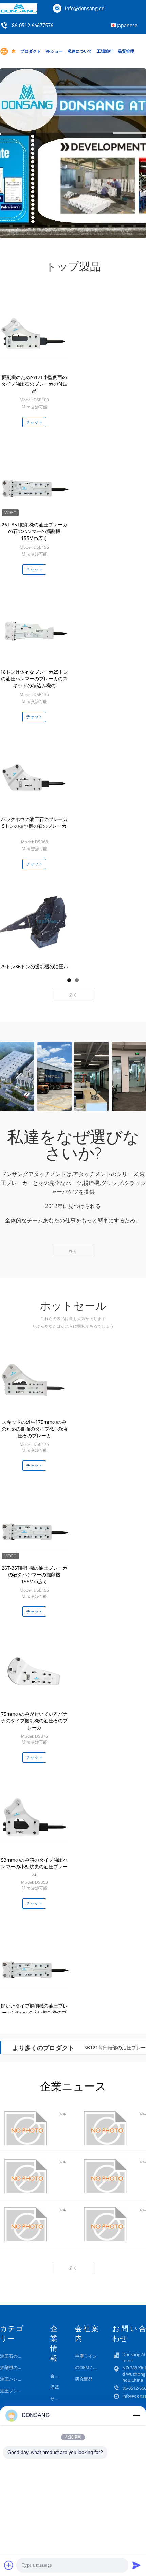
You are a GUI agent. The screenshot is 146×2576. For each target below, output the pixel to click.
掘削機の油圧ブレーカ (22, 2367)
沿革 (55, 2387)
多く (73, 995)
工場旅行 (105, 51)
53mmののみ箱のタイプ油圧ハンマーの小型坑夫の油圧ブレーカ (34, 1867)
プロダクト (31, 51)
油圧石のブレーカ (18, 2356)
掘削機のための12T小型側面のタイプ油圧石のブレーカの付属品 (34, 384)
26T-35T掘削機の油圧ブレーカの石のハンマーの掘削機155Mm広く (34, 531)
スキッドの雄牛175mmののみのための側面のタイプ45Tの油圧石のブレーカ (34, 1429)
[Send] (136, 2565)
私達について (80, 51)
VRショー (54, 51)
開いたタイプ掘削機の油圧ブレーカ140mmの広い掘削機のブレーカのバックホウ (34, 2012)
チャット (34, 422)
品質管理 (126, 51)
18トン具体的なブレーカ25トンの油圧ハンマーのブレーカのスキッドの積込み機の (34, 679)
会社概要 (59, 2376)
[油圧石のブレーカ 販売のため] (73, 153)
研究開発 (84, 2379)
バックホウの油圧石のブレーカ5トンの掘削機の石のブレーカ (34, 822)
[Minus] (136, 2415)
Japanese (127, 25)
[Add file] (9, 2565)
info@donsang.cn (85, 8)
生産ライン (86, 2356)
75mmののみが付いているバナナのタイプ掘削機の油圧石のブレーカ (34, 1721)
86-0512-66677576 (33, 26)
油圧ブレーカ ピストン (23, 2391)
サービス (59, 2399)
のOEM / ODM (89, 2367)
